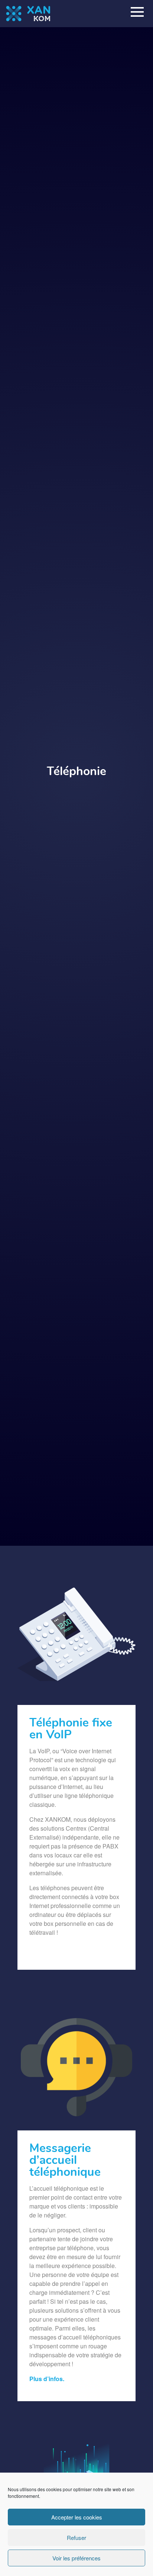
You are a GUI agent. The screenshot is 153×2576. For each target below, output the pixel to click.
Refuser (76, 2538)
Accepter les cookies (77, 2517)
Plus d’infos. (47, 2379)
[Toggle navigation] (137, 13)
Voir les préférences (76, 2558)
